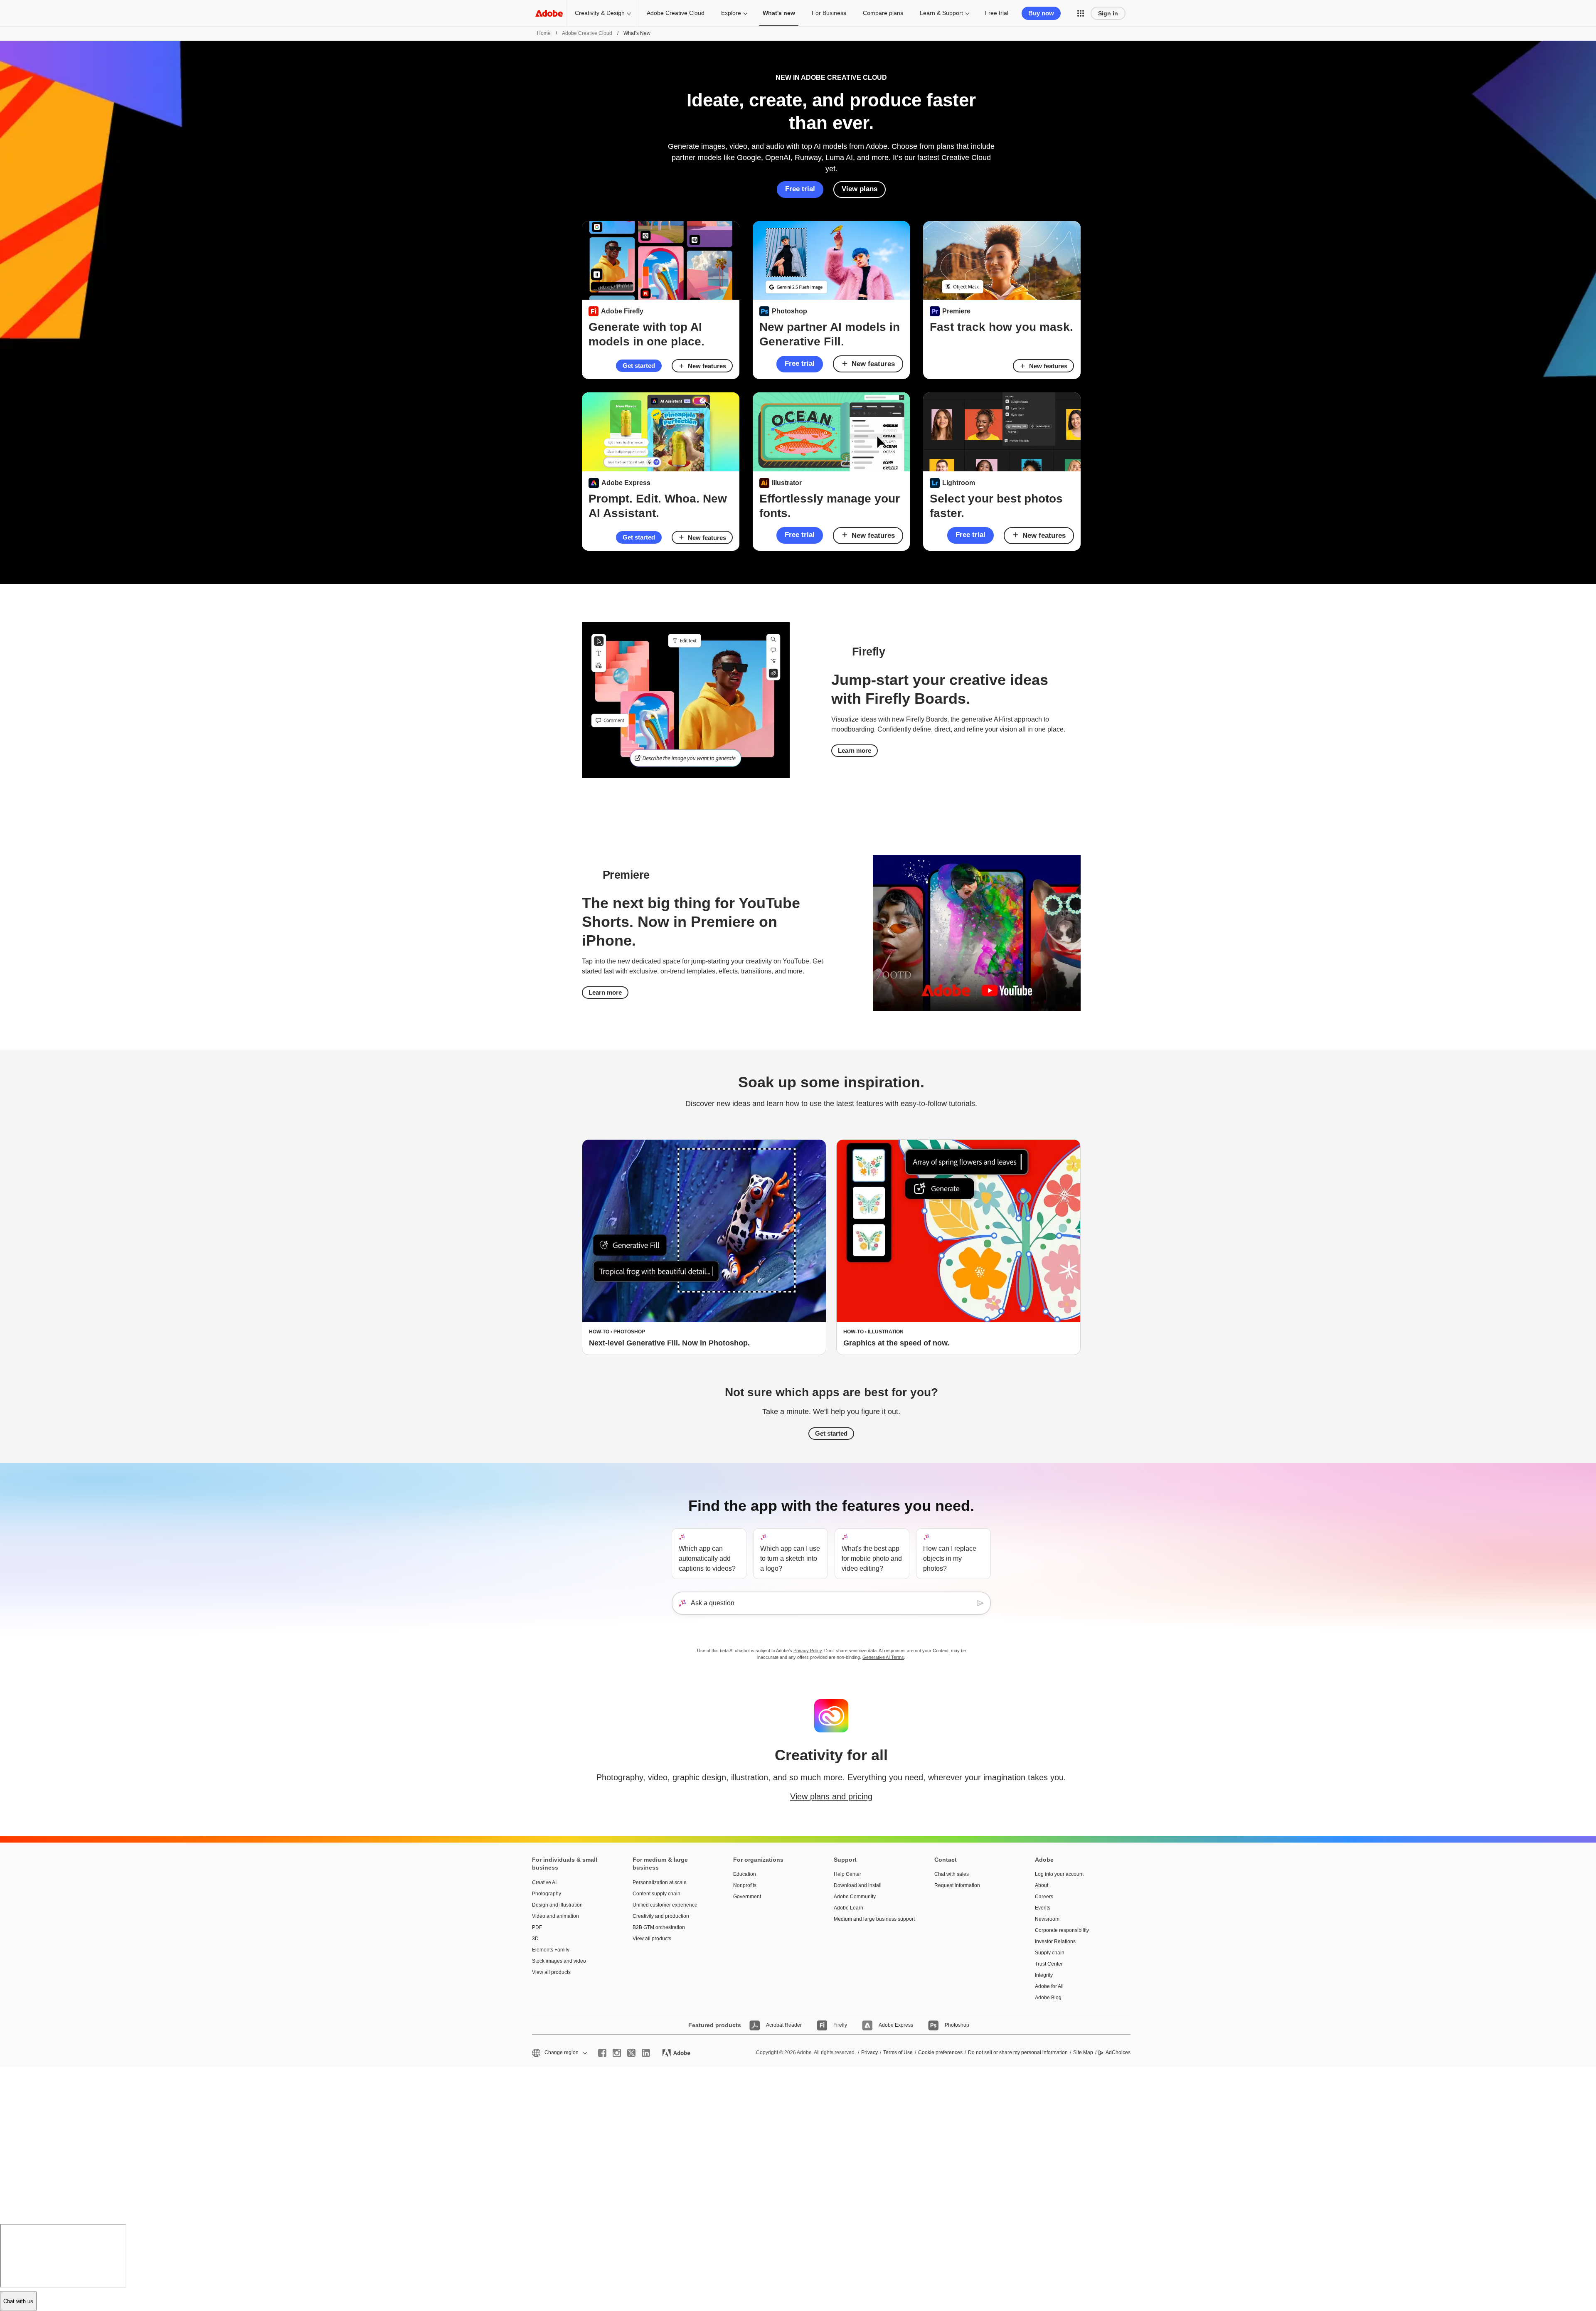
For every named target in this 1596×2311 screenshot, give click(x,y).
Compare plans (883, 13)
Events (1043, 1908)
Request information (957, 1885)
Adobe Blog (1048, 1998)
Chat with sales (952, 1874)
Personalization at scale (660, 1882)
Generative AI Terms (883, 1657)
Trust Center (1049, 1964)
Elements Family (551, 1950)
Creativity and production (661, 1916)
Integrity (1044, 1975)
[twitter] (631, 2053)
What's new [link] (779, 13)
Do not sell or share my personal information (1018, 2052)
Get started (639, 366)
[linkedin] (646, 2053)
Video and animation (555, 1916)
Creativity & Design (600, 13)
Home (544, 33)
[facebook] (602, 2053)
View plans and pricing (831, 1796)
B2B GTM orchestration (659, 1927)
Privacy (869, 2052)
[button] (1081, 13)
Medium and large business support (872, 1919)
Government (747, 1897)
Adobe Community (855, 1897)
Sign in (1108, 13)
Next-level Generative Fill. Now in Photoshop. (669, 1343)
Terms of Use (898, 2052)
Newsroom (1047, 1919)
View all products (551, 1972)
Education (745, 1874)
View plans (860, 189)
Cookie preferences (940, 2052)
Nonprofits (745, 1885)
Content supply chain (656, 1894)
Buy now (1041, 13)
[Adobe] (549, 13)
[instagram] (617, 2053)
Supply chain (1050, 1953)
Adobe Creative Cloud (676, 13)
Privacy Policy (808, 1651)
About (1042, 1885)
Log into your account (1059, 1874)
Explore (731, 13)
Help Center (847, 1874)
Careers (1044, 1897)
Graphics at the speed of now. (896, 1343)
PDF (537, 1927)
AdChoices (1118, 2052)
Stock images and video (559, 1961)
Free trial (996, 13)
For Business (829, 13)
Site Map (1083, 2052)
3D (535, 1939)
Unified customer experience (665, 1905)
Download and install (858, 1885)
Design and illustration (557, 1905)
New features (707, 366)
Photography (547, 1894)
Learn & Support (941, 13)
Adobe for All (1049, 1986)
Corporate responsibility (1062, 1930)
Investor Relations (1055, 1941)
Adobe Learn (848, 1908)
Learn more (855, 750)
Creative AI (544, 1882)
